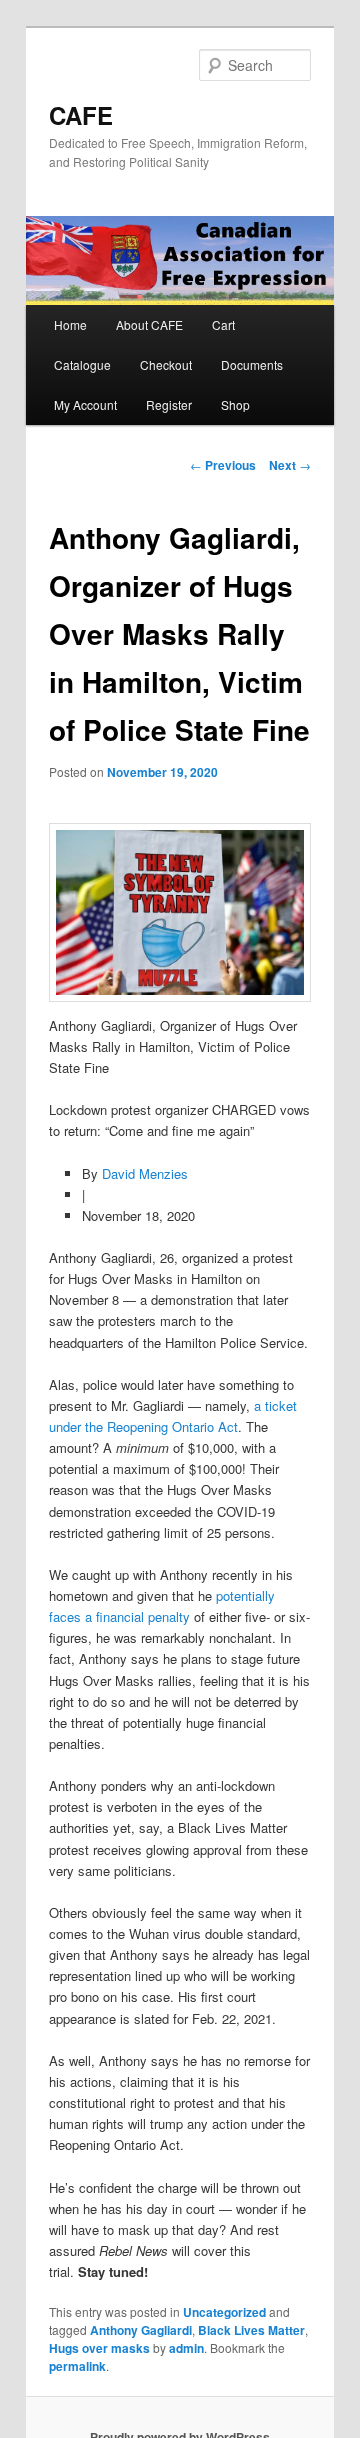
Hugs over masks (99, 2348)
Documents (252, 364)
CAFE (81, 115)
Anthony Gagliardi (141, 2330)
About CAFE (149, 324)
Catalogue (82, 364)
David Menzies (145, 1173)
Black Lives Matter (251, 2330)
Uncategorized (224, 2312)
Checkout (166, 364)
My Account (85, 404)
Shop (235, 404)
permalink (77, 2366)
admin (186, 2348)
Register (169, 404)
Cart (223, 324)
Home (70, 324)
